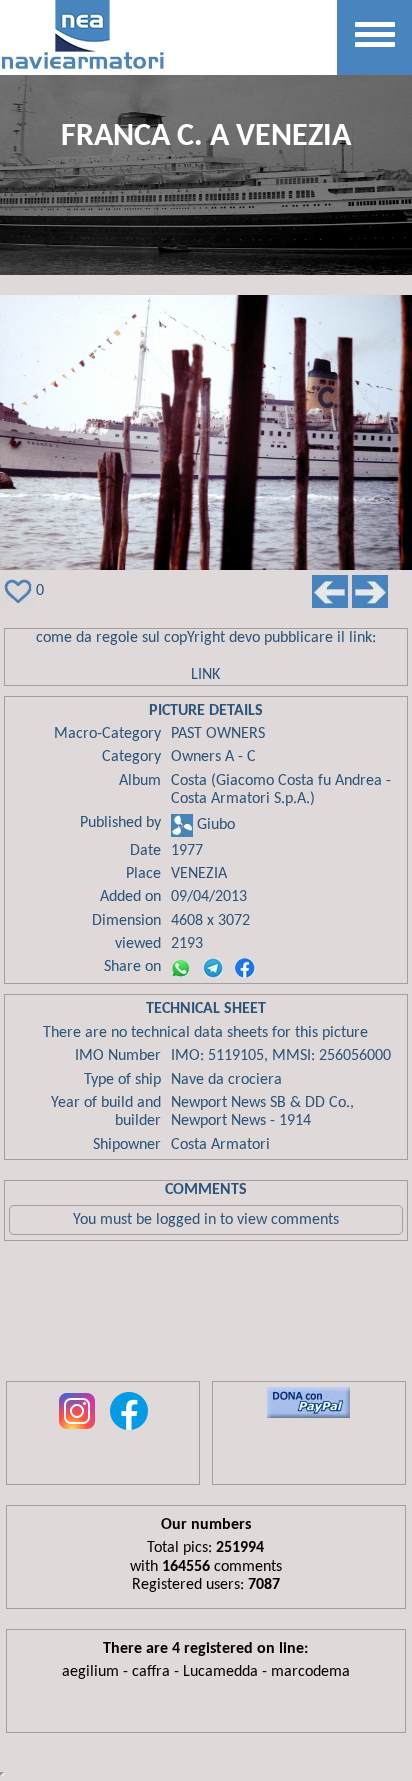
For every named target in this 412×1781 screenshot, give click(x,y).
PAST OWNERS (218, 734)
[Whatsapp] (181, 968)
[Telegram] (213, 968)
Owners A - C (213, 757)
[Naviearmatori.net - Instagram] (77, 1431)
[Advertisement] (206, 1316)
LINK (205, 675)
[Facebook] (245, 968)
